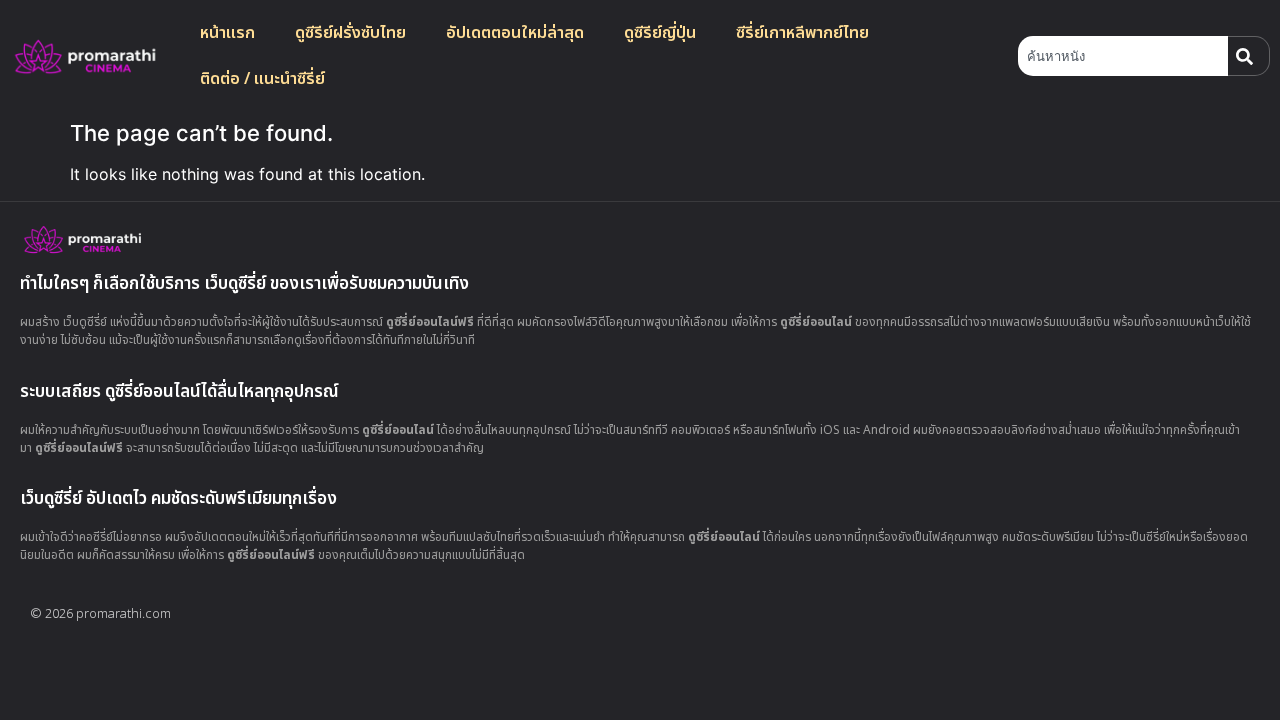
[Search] (1249, 56)
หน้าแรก (227, 33)
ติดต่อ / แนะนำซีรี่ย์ (262, 79)
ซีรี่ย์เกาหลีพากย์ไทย (802, 33)
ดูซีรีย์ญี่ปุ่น (660, 33)
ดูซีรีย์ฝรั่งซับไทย (350, 33)
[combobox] (1123, 56)
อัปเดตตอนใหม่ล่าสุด (515, 33)
